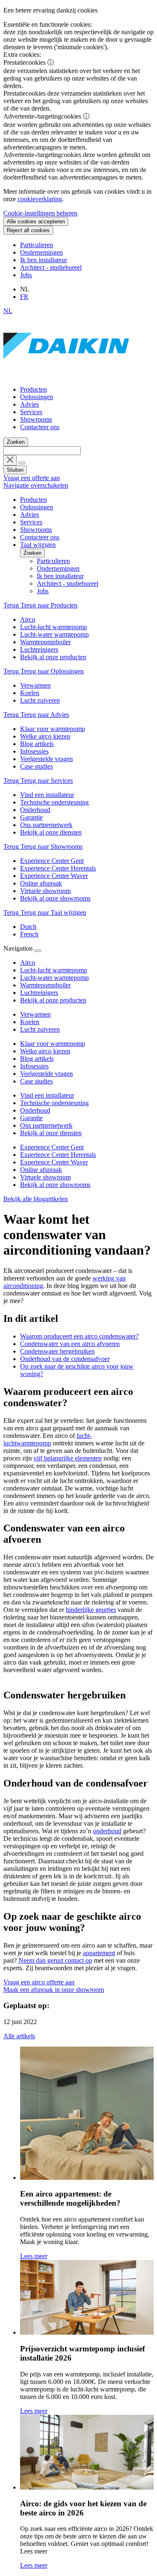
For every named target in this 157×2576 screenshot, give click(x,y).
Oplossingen (37, 397)
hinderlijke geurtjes (91, 1610)
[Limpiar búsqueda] (10, 460)
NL (8, 311)
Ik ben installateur (44, 260)
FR (24, 297)
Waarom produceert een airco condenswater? (79, 1336)
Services (31, 412)
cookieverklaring (40, 199)
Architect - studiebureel (51, 267)
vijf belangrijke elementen (68, 1458)
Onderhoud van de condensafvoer (65, 1359)
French (29, 934)
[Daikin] (66, 375)
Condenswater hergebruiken (57, 1351)
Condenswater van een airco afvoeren (70, 1344)
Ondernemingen (41, 252)
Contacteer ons (40, 427)
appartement (99, 1953)
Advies (30, 404)
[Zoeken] (22, 463)
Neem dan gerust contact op (55, 1960)
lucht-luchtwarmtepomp (48, 1439)
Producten (33, 389)
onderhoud (107, 1831)
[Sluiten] (38, 951)
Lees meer (34, 2256)
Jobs (26, 275)
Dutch (28, 927)
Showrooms (36, 419)
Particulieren (37, 245)
